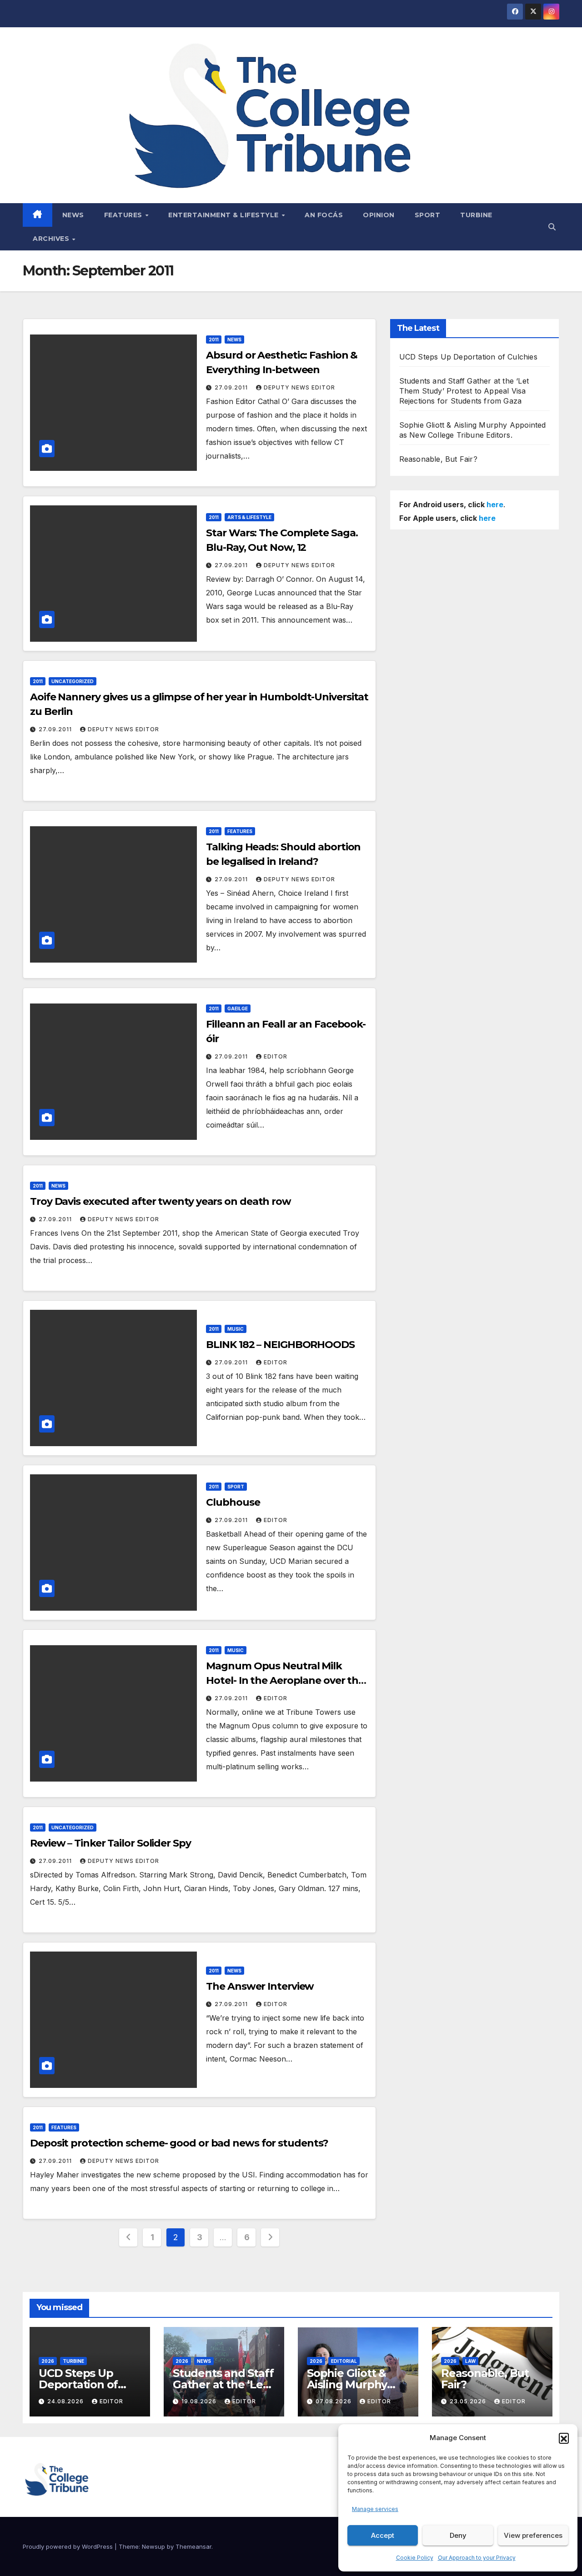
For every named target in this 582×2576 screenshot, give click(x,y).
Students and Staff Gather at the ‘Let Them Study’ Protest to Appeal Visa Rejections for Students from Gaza (464, 391)
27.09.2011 (232, 387)
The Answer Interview (260, 1986)
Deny (458, 2535)
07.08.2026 (334, 2401)
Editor (276, 1056)
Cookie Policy (415, 2558)
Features (124, 215)
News (73, 215)
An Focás (324, 215)
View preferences (533, 2535)
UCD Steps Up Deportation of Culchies (468, 357)
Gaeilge (238, 1008)
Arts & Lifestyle (249, 517)
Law (470, 2361)
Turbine (476, 215)
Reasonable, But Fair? (438, 459)
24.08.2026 (66, 2401)
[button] (564, 2438)
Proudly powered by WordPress (69, 2546)
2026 (48, 2361)
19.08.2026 (200, 2401)
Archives (52, 239)
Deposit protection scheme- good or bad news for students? (179, 2143)
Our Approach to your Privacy (477, 2558)
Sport (428, 215)
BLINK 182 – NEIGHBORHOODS (280, 1345)
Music (236, 1329)
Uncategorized (73, 681)
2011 (214, 339)
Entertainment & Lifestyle (224, 215)
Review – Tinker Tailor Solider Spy (110, 1843)
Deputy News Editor (299, 387)
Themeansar (193, 2546)
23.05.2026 (469, 2401)
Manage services (375, 2509)
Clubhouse (233, 1502)
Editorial (344, 2361)
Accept (383, 2535)
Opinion (379, 215)
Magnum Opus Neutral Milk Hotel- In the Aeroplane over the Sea (285, 1680)
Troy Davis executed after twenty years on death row (161, 1201)
